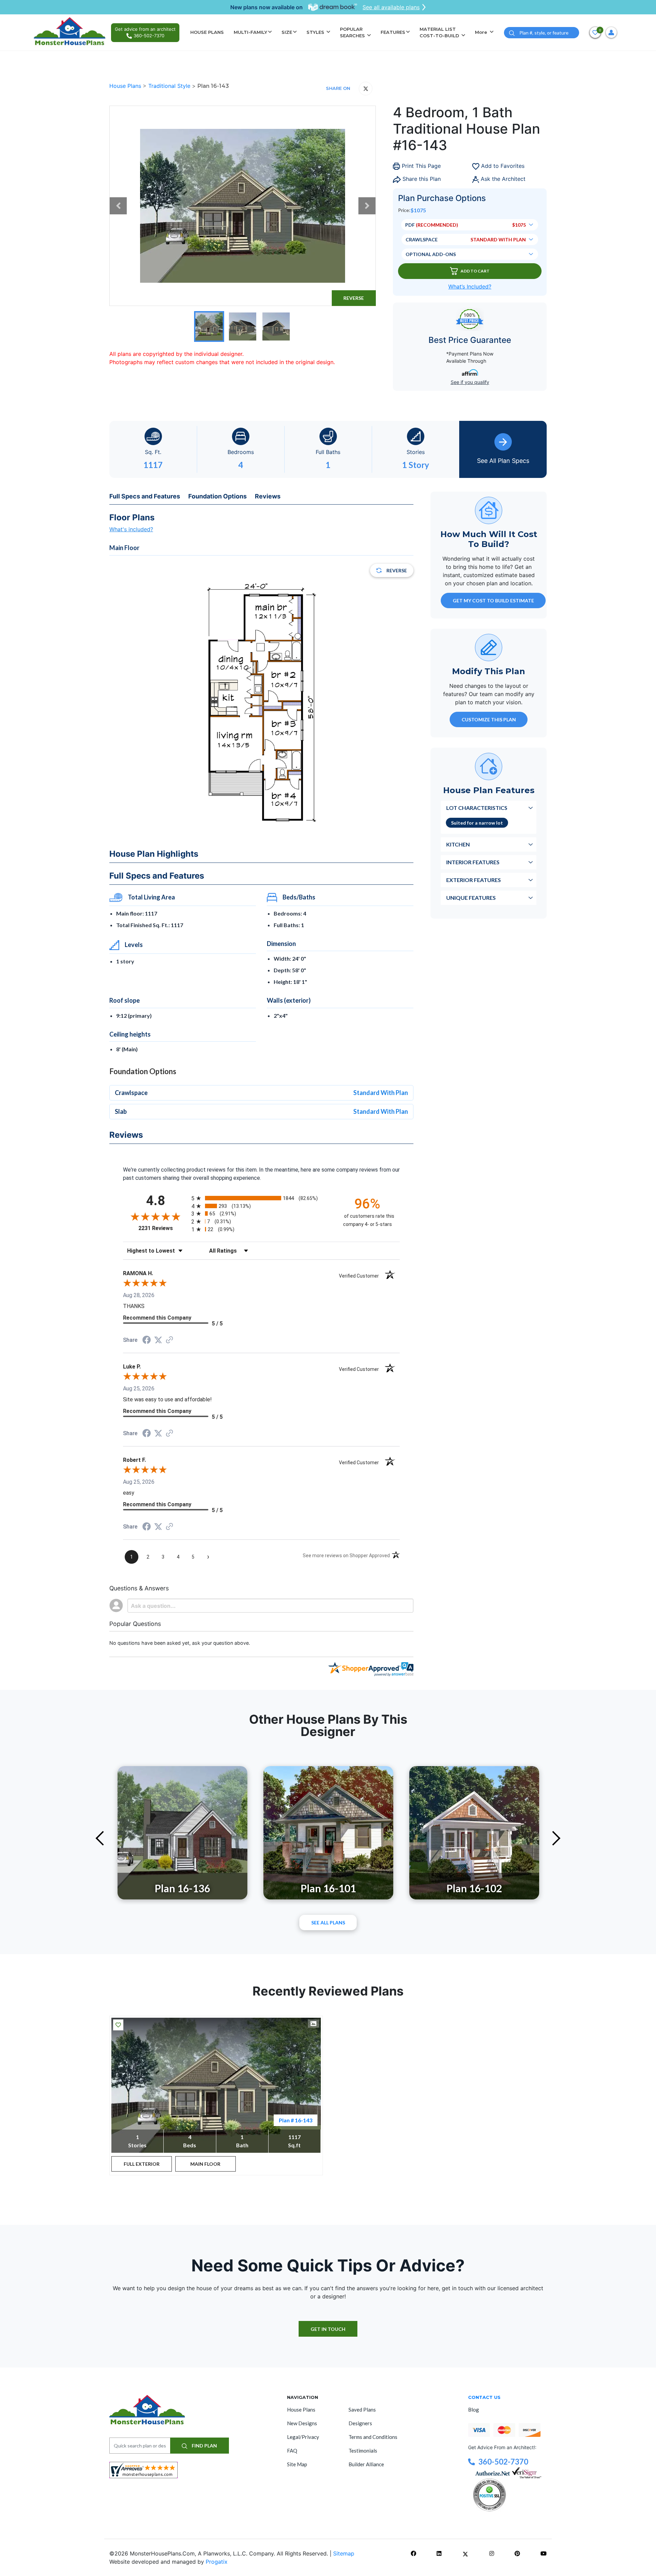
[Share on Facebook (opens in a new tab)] (147, 1341)
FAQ (292, 2451)
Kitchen (458, 844)
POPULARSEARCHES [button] (353, 32)
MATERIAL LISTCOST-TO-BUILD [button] (440, 32)
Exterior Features (474, 879)
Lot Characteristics (477, 807)
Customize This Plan (489, 719)
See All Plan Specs (503, 461)
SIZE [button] (287, 32)
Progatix (217, 2562)
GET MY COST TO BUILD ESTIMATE (493, 600)
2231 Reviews (163, 1228)
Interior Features (473, 862)
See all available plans (391, 7)
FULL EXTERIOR (142, 2164)
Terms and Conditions (373, 2437)
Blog (474, 2410)
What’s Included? (470, 286)
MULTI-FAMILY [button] (250, 32)
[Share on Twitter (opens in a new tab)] (158, 1340)
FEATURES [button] (393, 32)
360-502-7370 (503, 2462)
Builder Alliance (366, 2464)
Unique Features (471, 897)
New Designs (302, 2423)
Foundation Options (217, 496)
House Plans (126, 86)
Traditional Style (170, 86)
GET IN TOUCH (328, 2329)
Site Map (297, 2464)
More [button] (482, 32)
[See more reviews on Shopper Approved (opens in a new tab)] (169, 1340)
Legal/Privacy (303, 2437)
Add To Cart (475, 271)
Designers (360, 2423)
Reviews (268, 496)
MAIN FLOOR (205, 2164)
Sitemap (344, 2553)
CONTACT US (484, 2397)
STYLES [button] (316, 32)
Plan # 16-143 (296, 2120)
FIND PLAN (204, 2446)
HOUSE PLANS (207, 32)
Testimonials (363, 2451)
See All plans (328, 1923)
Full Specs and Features (145, 496)
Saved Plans (362, 2410)
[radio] (261, 1198)
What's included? (131, 529)
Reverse (354, 298)
